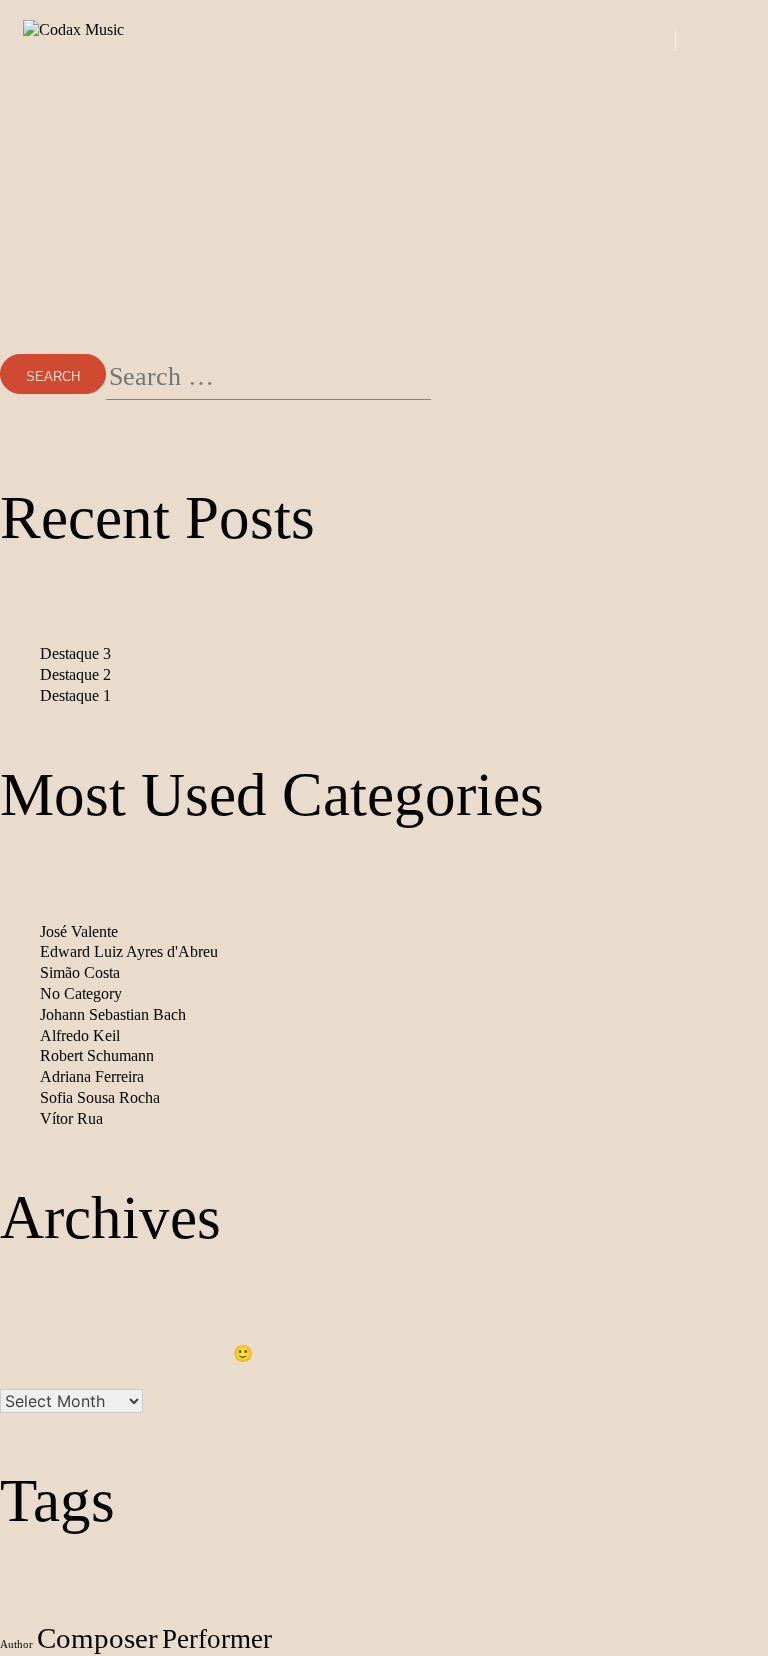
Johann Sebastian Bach (113, 1014)
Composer (97, 1638)
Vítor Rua (71, 1118)
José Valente (79, 931)
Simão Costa (80, 972)
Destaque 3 (75, 653)
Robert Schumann (97, 1055)
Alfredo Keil (80, 1035)
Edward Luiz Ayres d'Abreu (129, 951)
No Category (81, 993)
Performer (217, 1639)
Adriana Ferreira (92, 1076)
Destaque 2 (75, 674)
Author (16, 1644)
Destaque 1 (75, 695)
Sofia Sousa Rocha (100, 1097)
